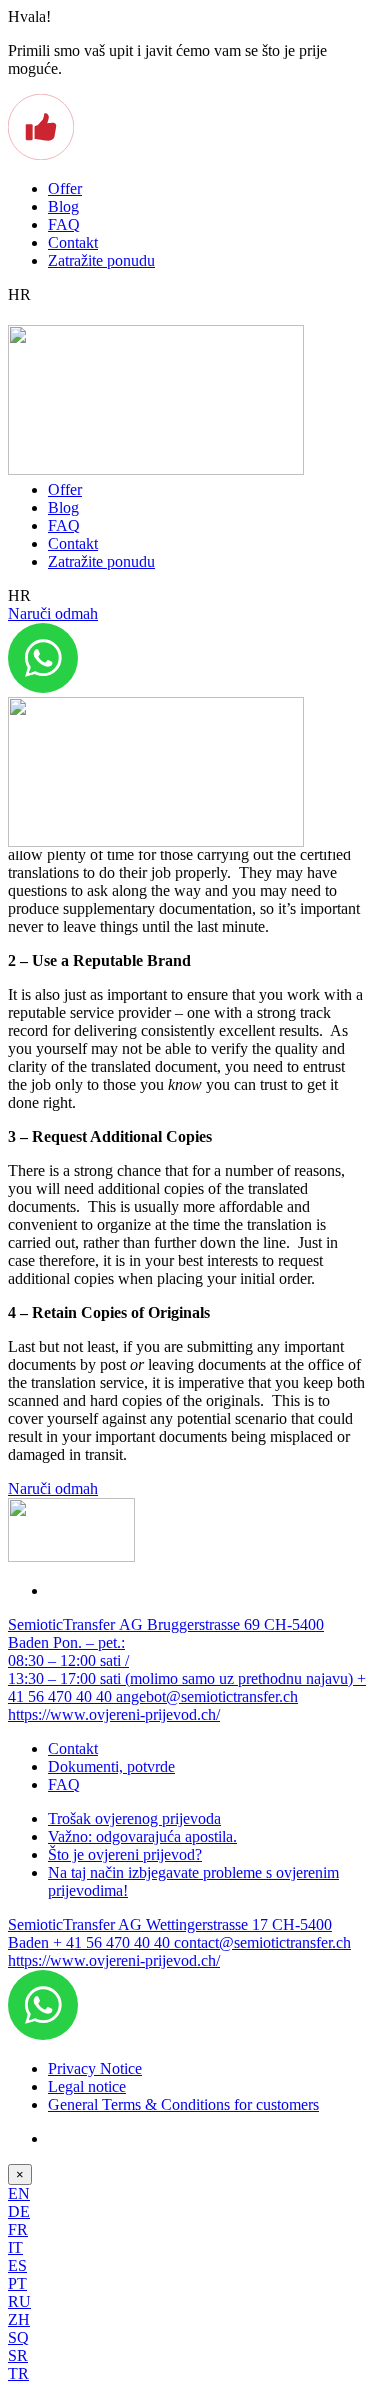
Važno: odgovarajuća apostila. (142, 1836)
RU (19, 2301)
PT (17, 2283)
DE (19, 2211)
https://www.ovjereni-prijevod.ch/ (114, 1714)
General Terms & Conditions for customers (183, 2104)
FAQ (64, 224)
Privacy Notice (95, 2068)
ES (17, 2265)
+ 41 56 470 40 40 (113, 1942)
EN (19, 2193)
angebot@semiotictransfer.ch (207, 1696)
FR (18, 2229)
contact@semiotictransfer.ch (262, 1942)
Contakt (73, 242)
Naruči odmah (53, 613)
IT (15, 2247)
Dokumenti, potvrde (111, 1766)
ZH (19, 2319)
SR (18, 2355)
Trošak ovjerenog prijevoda (134, 1818)
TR (18, 2373)
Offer (65, 188)
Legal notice (87, 2086)
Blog (63, 206)
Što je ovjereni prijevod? (125, 1854)
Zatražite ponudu (101, 260)
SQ (18, 2337)
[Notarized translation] (156, 469)
